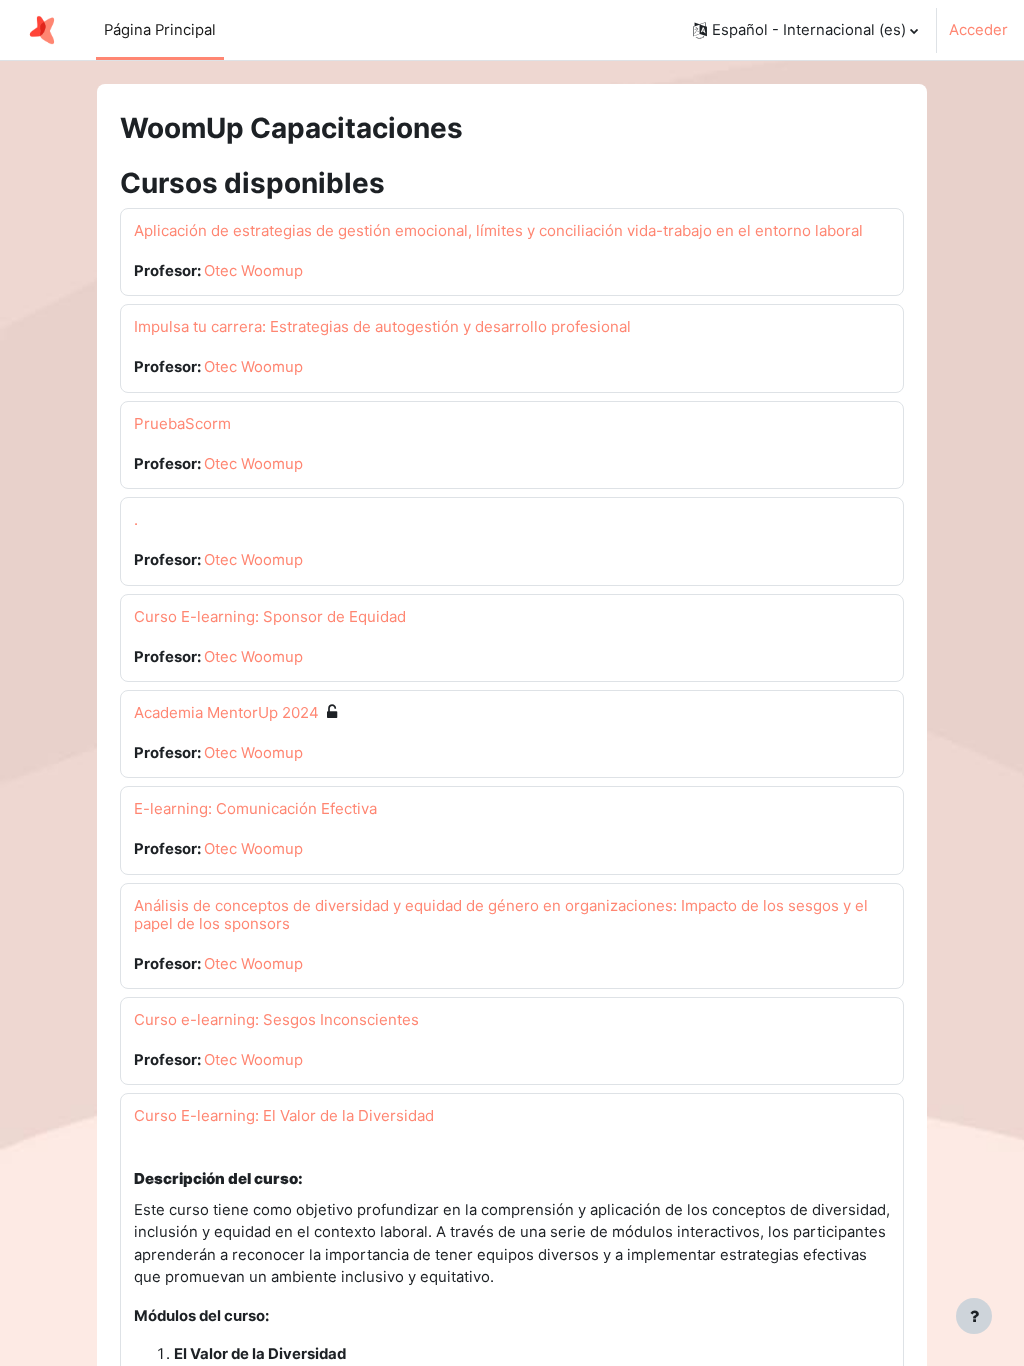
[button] (805, 30)
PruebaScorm (182, 423)
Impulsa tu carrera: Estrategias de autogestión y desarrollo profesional (382, 326)
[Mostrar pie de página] (974, 1316)
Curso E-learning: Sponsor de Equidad (270, 616)
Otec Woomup (253, 271)
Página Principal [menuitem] (160, 30)
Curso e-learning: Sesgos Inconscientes (276, 1019)
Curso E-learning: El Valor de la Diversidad (284, 1115)
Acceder (978, 30)
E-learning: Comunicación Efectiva (255, 808)
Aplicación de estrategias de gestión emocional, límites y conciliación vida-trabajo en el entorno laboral (498, 230)
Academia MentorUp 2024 (226, 712)
